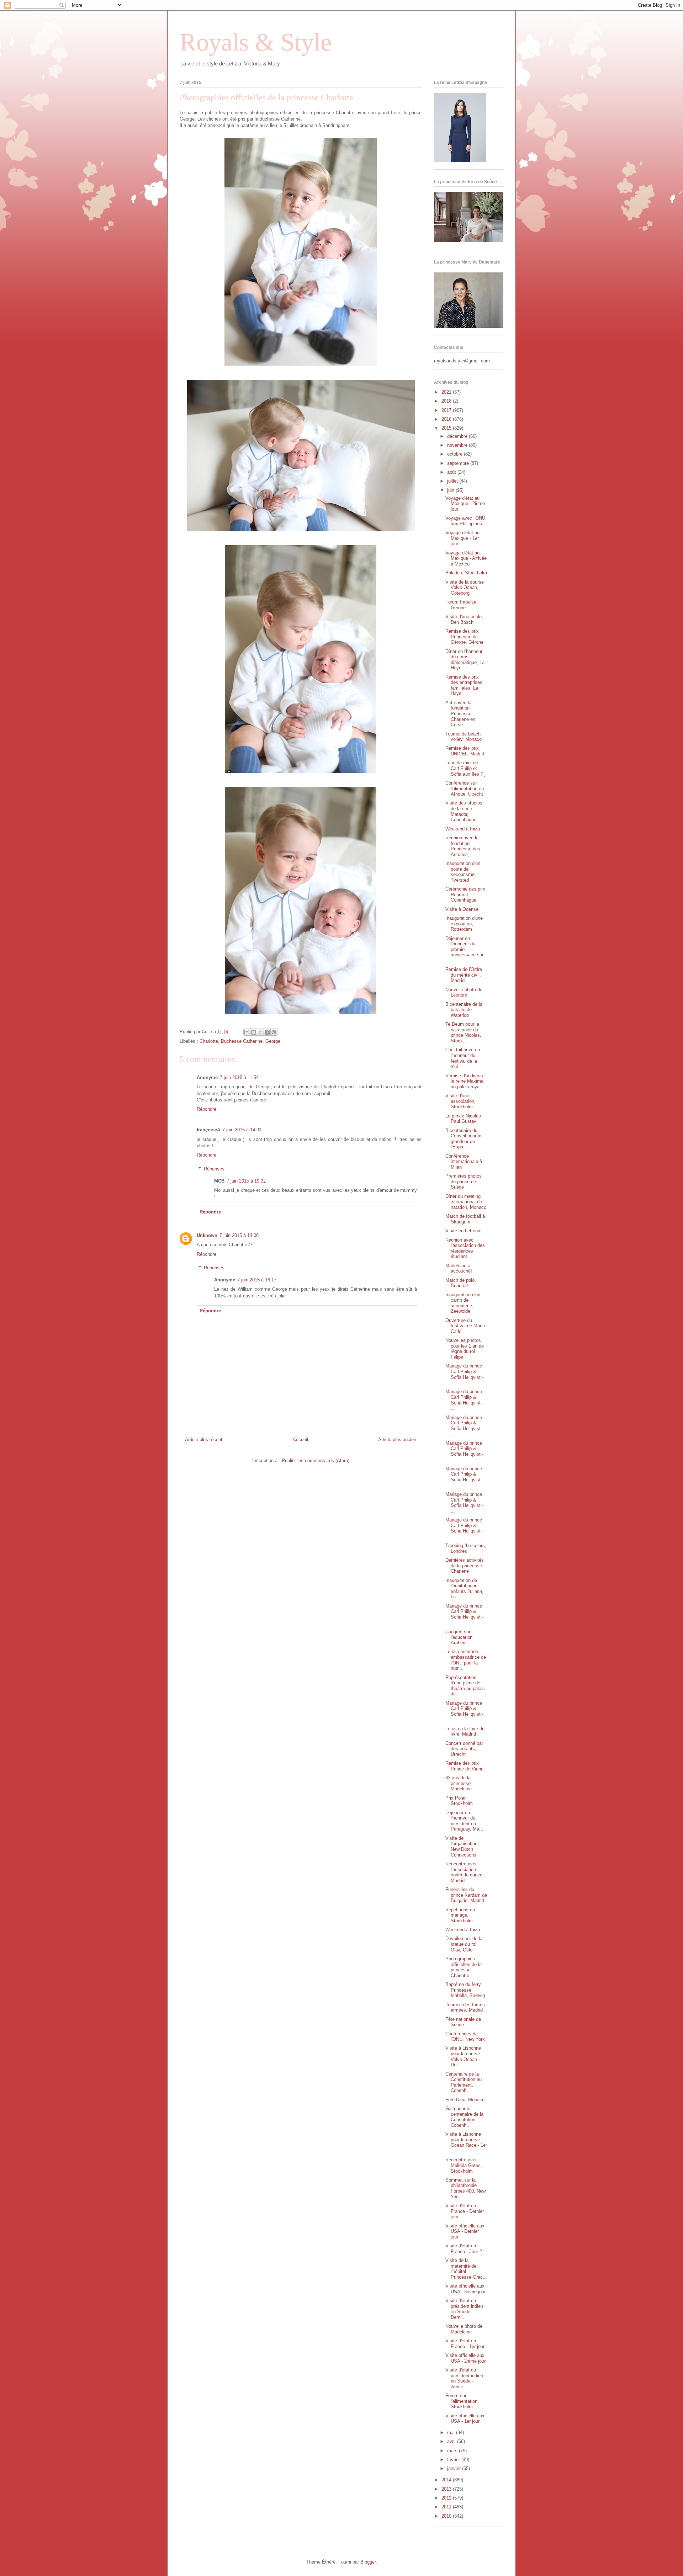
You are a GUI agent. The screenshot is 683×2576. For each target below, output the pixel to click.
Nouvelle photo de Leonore (464, 992)
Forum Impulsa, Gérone (462, 605)
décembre (458, 436)
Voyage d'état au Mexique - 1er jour (462, 538)
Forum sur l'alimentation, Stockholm (462, 2401)
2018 (447, 401)
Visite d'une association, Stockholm (460, 1101)
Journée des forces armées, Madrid (465, 2007)
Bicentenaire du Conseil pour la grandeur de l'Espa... (463, 1139)
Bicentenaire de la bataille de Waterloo (464, 1010)
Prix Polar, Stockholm (459, 1801)
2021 (447, 392)
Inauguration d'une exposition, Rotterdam (464, 924)
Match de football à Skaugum (465, 1219)
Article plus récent (204, 1440)
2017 (447, 410)
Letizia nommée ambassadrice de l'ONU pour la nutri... (466, 1660)
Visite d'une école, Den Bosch (464, 619)
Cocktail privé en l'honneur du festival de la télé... (463, 1058)
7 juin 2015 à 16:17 (257, 1280)
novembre (458, 445)
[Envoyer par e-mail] (247, 1032)
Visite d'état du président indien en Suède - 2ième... (464, 2378)
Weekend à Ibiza (463, 829)
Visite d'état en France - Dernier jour (465, 2211)
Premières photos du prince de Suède (464, 1181)
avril (452, 2441)
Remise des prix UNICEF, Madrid (465, 751)
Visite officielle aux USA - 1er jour (465, 2419)
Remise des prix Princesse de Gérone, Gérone (464, 637)
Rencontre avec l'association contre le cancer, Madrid (465, 1872)
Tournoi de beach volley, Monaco (464, 737)
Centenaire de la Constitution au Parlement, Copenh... (464, 2082)
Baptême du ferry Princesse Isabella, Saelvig (465, 1990)
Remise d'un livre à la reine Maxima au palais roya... (465, 1081)
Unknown (207, 1235)
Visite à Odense (462, 909)
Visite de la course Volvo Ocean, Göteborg (465, 588)
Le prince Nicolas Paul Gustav (463, 1119)
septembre (459, 463)
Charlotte (209, 1041)
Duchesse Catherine (242, 1041)
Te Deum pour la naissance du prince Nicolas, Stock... (463, 1032)
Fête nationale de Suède (463, 2022)
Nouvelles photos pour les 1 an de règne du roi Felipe (465, 1349)
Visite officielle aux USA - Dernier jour (465, 2231)
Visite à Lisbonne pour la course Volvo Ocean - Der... (463, 2056)
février (454, 2460)
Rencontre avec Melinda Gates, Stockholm (464, 2165)
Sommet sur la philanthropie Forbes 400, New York (465, 2188)
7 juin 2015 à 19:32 (246, 1181)
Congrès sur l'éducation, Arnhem (460, 1637)
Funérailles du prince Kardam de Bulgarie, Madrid (466, 1895)
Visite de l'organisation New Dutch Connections (461, 1847)
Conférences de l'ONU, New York (465, 2037)
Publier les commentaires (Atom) (316, 1460)
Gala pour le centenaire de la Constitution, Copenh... (464, 2117)
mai (452, 2432)
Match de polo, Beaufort (461, 1283)
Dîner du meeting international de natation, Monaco (466, 1202)
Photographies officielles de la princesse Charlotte (464, 1967)
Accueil (300, 1440)
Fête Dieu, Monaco (465, 2100)
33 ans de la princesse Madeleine (459, 1783)
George (273, 1041)
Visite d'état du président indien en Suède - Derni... (464, 2309)
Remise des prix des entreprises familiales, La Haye (464, 685)
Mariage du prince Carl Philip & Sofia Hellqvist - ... (464, 1374)
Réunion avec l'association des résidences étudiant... (465, 1248)
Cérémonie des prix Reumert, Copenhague (465, 894)
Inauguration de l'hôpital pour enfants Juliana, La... (464, 1589)
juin (451, 490)
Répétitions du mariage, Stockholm (460, 1915)
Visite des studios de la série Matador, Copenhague (464, 811)
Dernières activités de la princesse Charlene (465, 1566)
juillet (453, 481)
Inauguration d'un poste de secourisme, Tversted (463, 872)
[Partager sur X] (260, 1032)
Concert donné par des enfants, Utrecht (464, 1749)
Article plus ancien (397, 1440)
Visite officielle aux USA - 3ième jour (465, 2289)
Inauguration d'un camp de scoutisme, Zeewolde (463, 1303)
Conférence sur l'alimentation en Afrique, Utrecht (465, 788)
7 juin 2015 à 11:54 (239, 1077)
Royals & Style (256, 42)
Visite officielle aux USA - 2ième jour (465, 2358)
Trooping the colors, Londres (466, 1548)
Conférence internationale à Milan (464, 1162)
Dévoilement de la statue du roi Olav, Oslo (464, 1944)
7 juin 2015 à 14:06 (239, 1235)
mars (453, 2451)
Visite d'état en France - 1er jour (465, 2344)
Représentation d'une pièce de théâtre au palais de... (465, 1686)
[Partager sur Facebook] (267, 1032)
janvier (455, 2468)
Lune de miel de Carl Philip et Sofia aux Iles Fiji (466, 768)
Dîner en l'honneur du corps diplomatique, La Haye (465, 660)
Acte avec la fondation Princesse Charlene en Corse (460, 714)
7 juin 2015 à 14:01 (242, 1130)
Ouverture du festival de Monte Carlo (466, 1326)
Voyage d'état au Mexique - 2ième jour (465, 504)
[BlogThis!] (254, 1032)
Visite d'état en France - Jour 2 (464, 2249)
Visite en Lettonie (463, 1231)
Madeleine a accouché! (459, 1268)
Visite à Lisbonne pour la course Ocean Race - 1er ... (466, 2142)
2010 (447, 2516)
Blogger (368, 2562)
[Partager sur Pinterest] (274, 1032)
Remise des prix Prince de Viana (464, 1766)
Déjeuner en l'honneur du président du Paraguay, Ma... (464, 1821)
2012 (447, 2498)
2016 (447, 419)
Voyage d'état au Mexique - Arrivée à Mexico (466, 558)
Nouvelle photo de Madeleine (464, 2329)
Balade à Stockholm (466, 573)
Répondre (207, 1109)
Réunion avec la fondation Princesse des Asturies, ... (463, 846)
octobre (456, 454)
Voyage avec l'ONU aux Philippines (465, 521)
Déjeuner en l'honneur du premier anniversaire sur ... (464, 949)
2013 (447, 2489)
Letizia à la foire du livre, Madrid (465, 1732)
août (452, 472)
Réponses (214, 1169)
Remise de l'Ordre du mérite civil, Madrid (464, 975)
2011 (447, 2507)
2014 (447, 2480)
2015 (447, 428)
